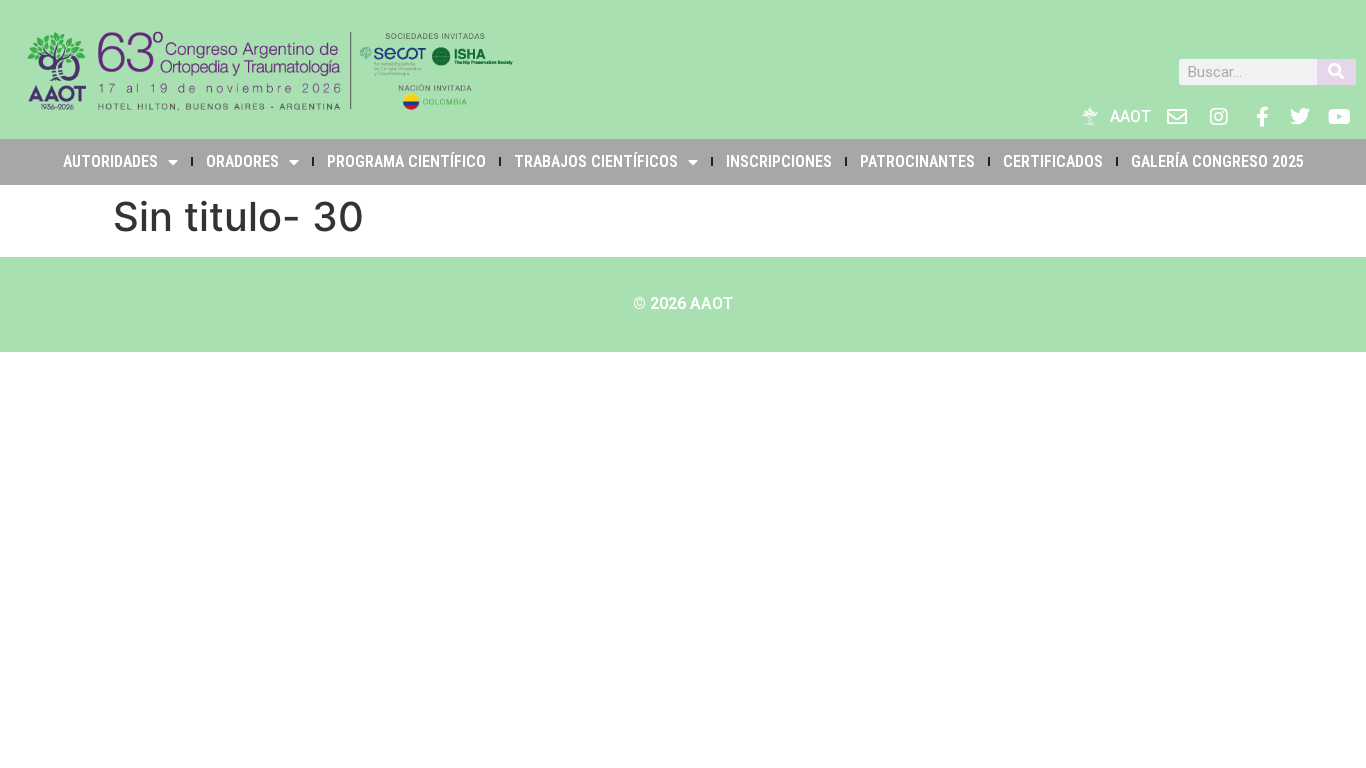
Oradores (242, 161)
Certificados (1053, 161)
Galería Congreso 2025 (1217, 161)
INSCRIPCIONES (779, 161)
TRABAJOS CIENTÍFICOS (596, 161)
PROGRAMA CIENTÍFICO (406, 161)
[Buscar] (1336, 72)
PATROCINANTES (917, 161)
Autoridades (110, 161)
